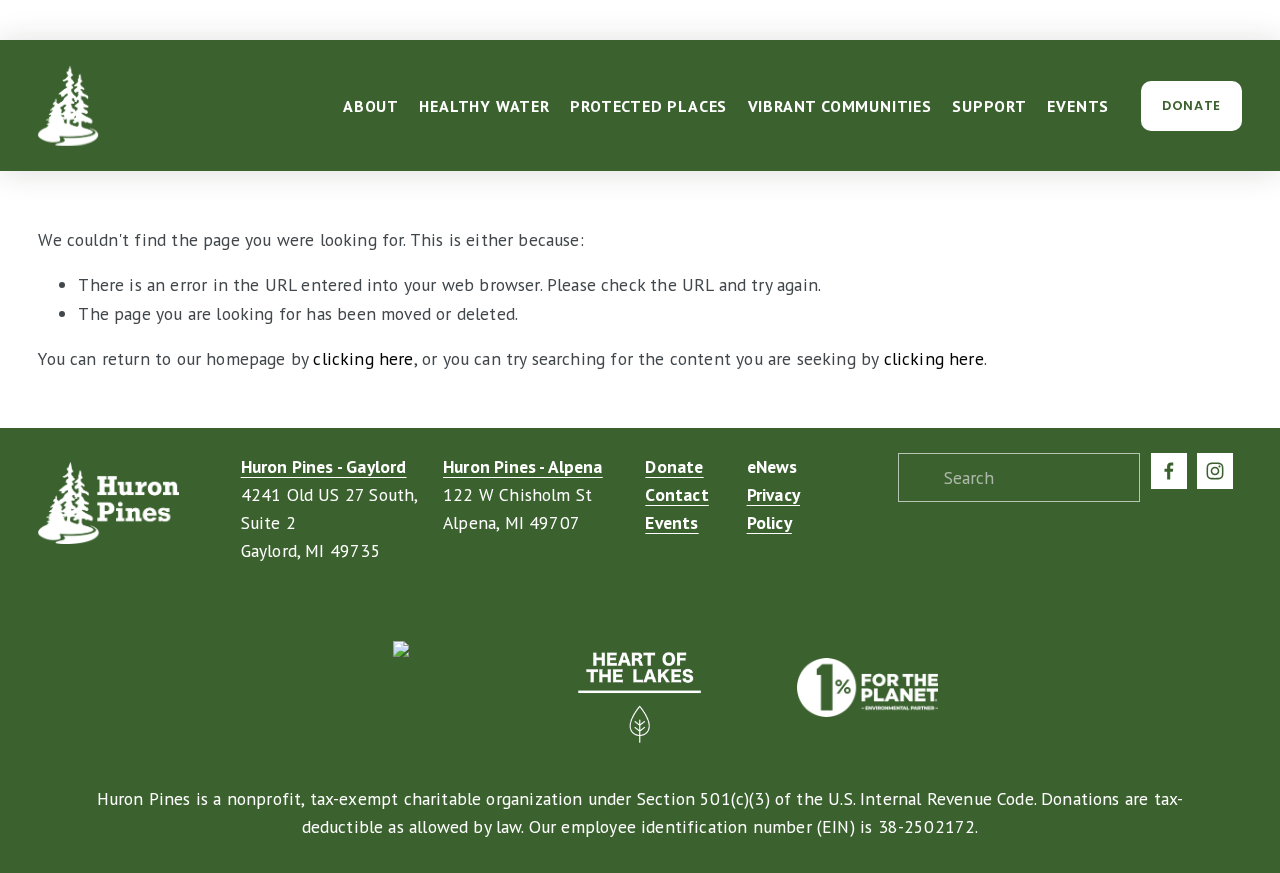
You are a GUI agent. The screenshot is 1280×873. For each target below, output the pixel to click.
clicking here (363, 358)
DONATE (1191, 105)
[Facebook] (1169, 471)
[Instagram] (1215, 471)
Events (1078, 106)
